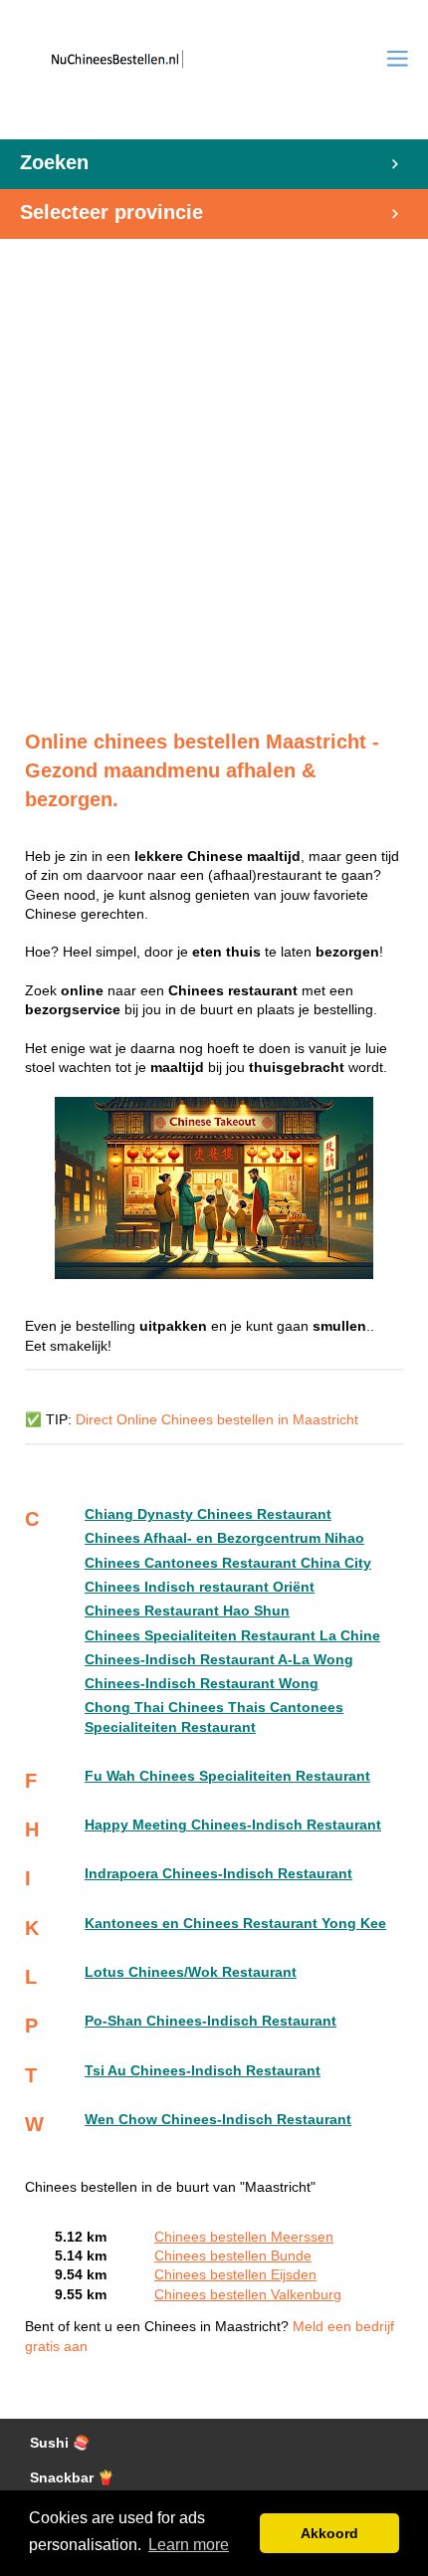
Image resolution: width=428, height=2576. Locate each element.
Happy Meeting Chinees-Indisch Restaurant (233, 1825)
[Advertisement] (214, 474)
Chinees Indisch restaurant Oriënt (200, 1587)
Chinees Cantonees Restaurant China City (228, 1563)
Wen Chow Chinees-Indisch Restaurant (218, 2120)
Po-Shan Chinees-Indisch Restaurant (211, 2021)
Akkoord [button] (329, 2533)
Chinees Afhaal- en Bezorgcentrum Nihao (224, 1538)
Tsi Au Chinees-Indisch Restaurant (203, 2071)
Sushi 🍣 (60, 2443)
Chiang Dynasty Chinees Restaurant (208, 1514)
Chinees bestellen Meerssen (244, 2237)
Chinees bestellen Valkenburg (248, 2295)
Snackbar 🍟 (72, 2478)
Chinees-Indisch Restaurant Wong (202, 1684)
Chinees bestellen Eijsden (235, 2275)
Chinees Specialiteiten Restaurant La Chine (232, 1636)
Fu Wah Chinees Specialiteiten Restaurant (227, 1776)
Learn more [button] (189, 2545)
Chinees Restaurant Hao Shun (187, 1611)
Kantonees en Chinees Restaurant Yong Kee (235, 1924)
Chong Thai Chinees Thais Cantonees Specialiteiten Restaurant (214, 1717)
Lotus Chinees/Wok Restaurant (191, 1972)
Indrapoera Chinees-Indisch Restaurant (218, 1874)
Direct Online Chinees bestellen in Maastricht (217, 1420)
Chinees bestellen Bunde (233, 2256)
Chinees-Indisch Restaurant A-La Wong (219, 1660)
